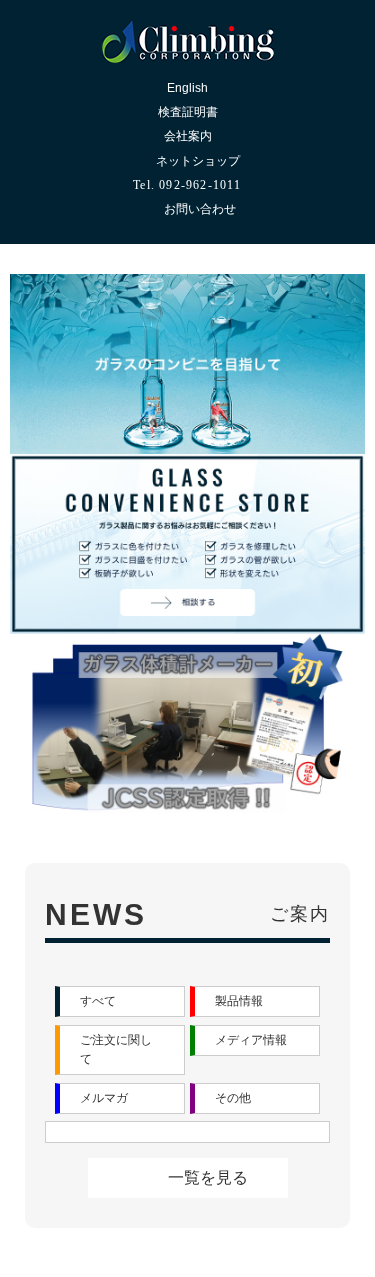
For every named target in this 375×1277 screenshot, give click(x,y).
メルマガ (104, 1184)
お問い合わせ (200, 209)
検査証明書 (188, 112)
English (187, 88)
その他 (233, 1184)
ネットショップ (198, 161)
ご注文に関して (116, 1135)
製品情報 (239, 1086)
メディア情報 (251, 1126)
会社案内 (188, 136)
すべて (98, 1086)
